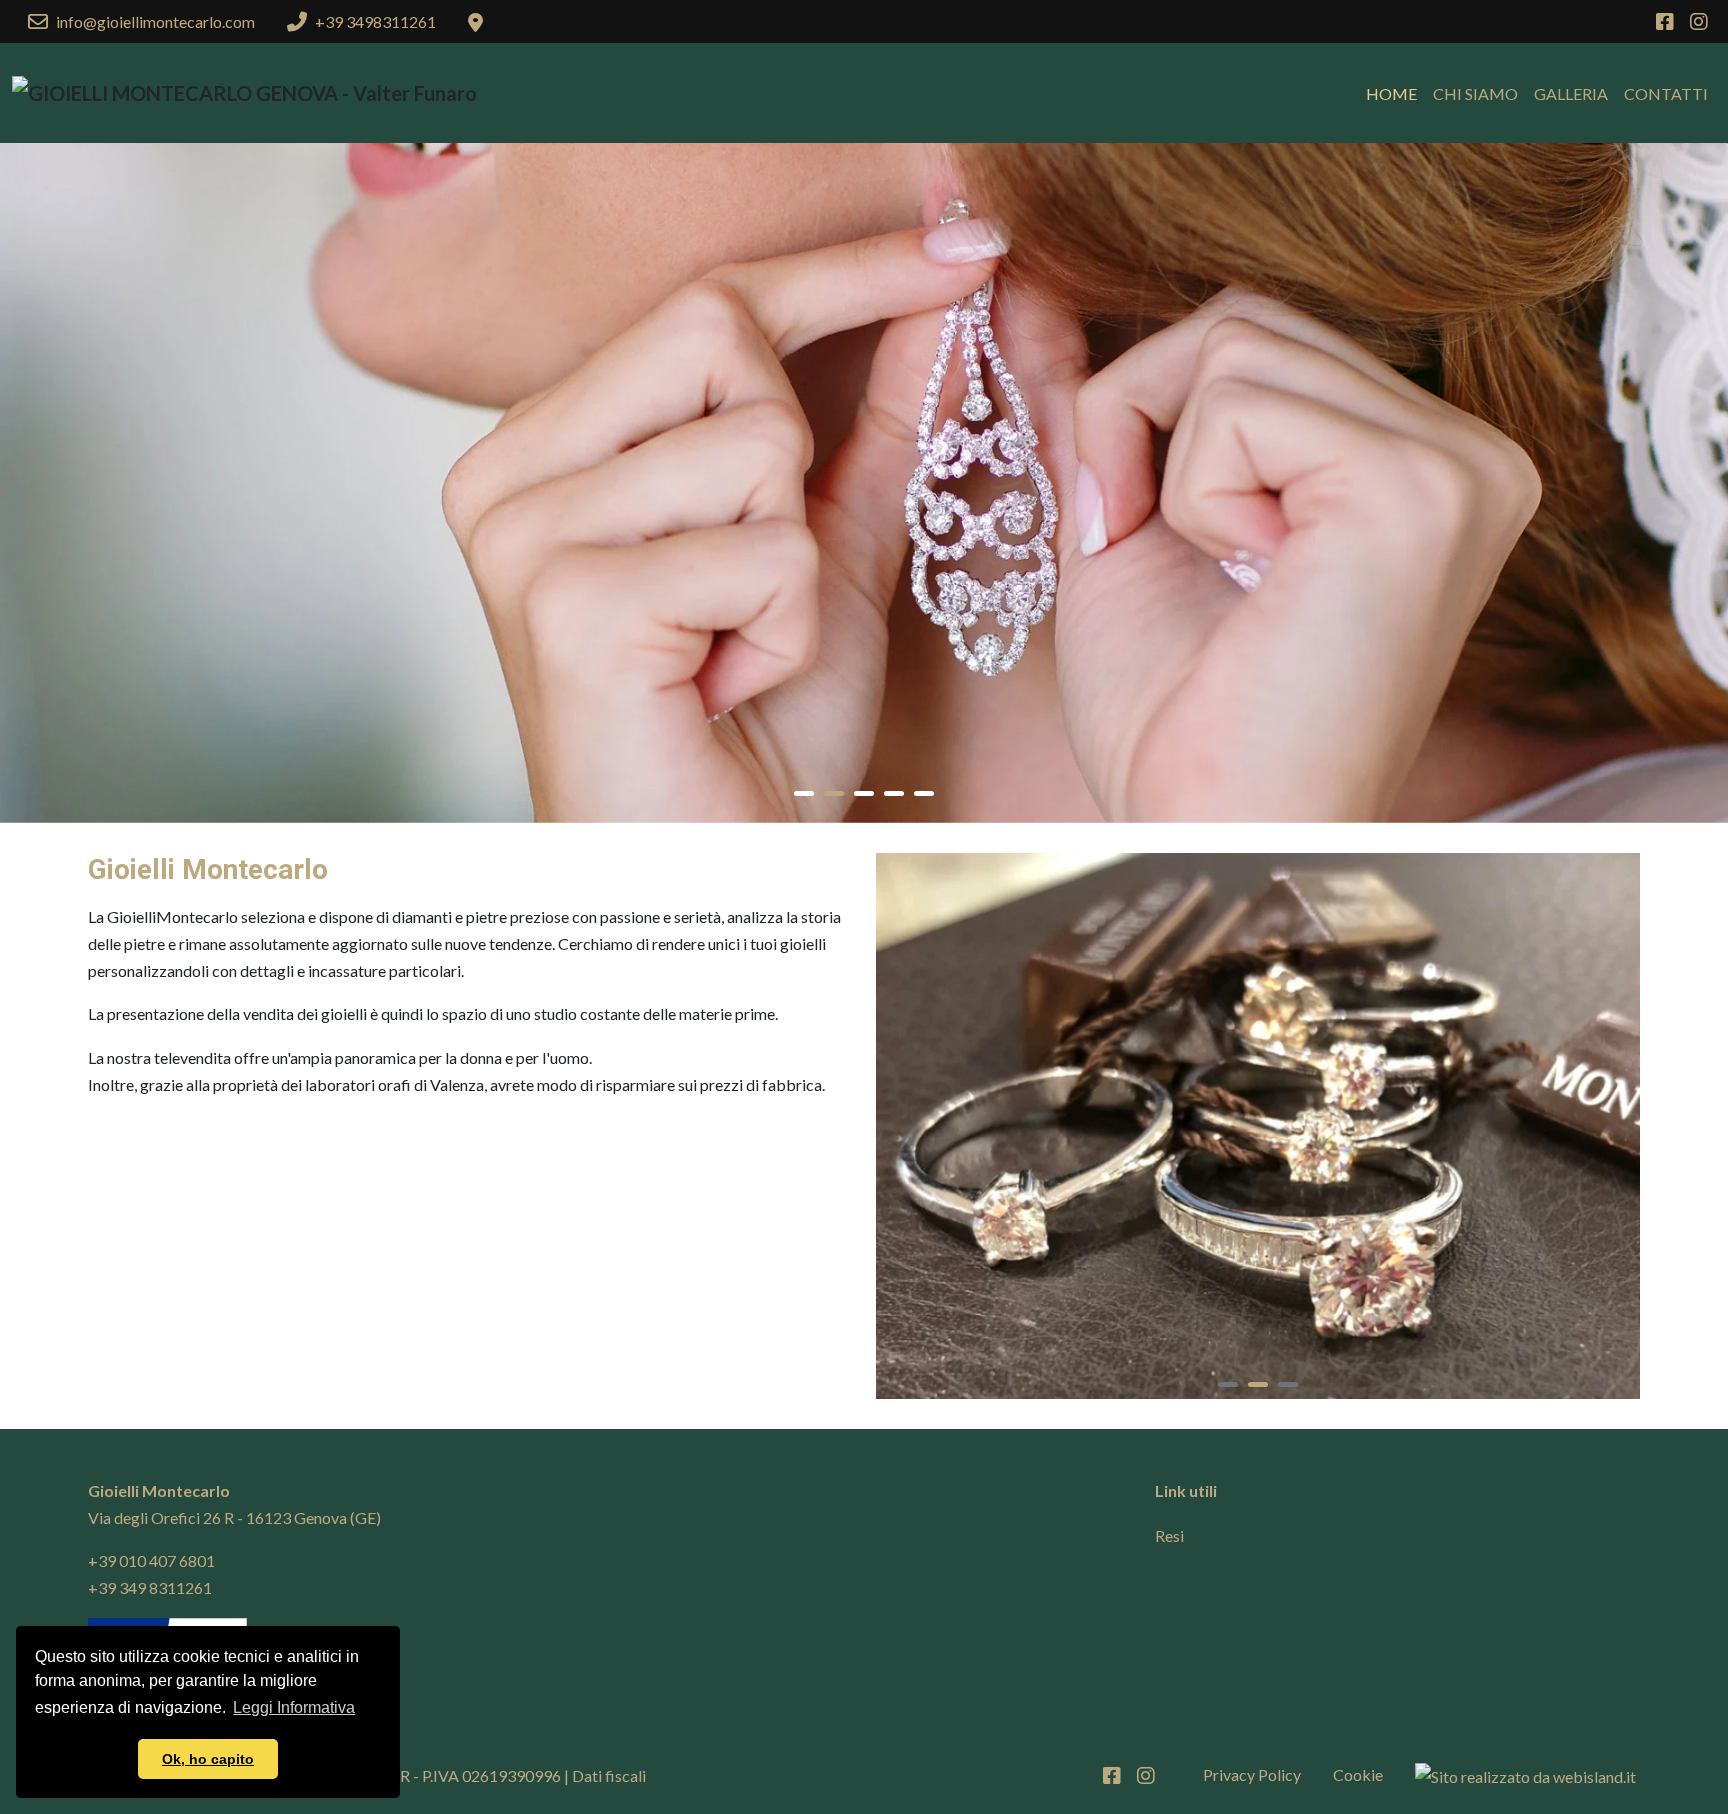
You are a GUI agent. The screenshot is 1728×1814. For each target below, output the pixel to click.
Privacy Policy (1252, 1774)
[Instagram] (1699, 22)
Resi (1169, 1535)
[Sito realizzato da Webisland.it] (1525, 1776)
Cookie (1358, 1774)
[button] (804, 793)
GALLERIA (1571, 93)
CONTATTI (1666, 93)
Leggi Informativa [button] (294, 1707)
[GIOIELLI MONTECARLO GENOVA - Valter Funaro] (244, 93)
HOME (1391, 93)
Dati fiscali (609, 1775)
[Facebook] (1665, 22)
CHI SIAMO (1475, 93)
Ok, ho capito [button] (208, 1759)
